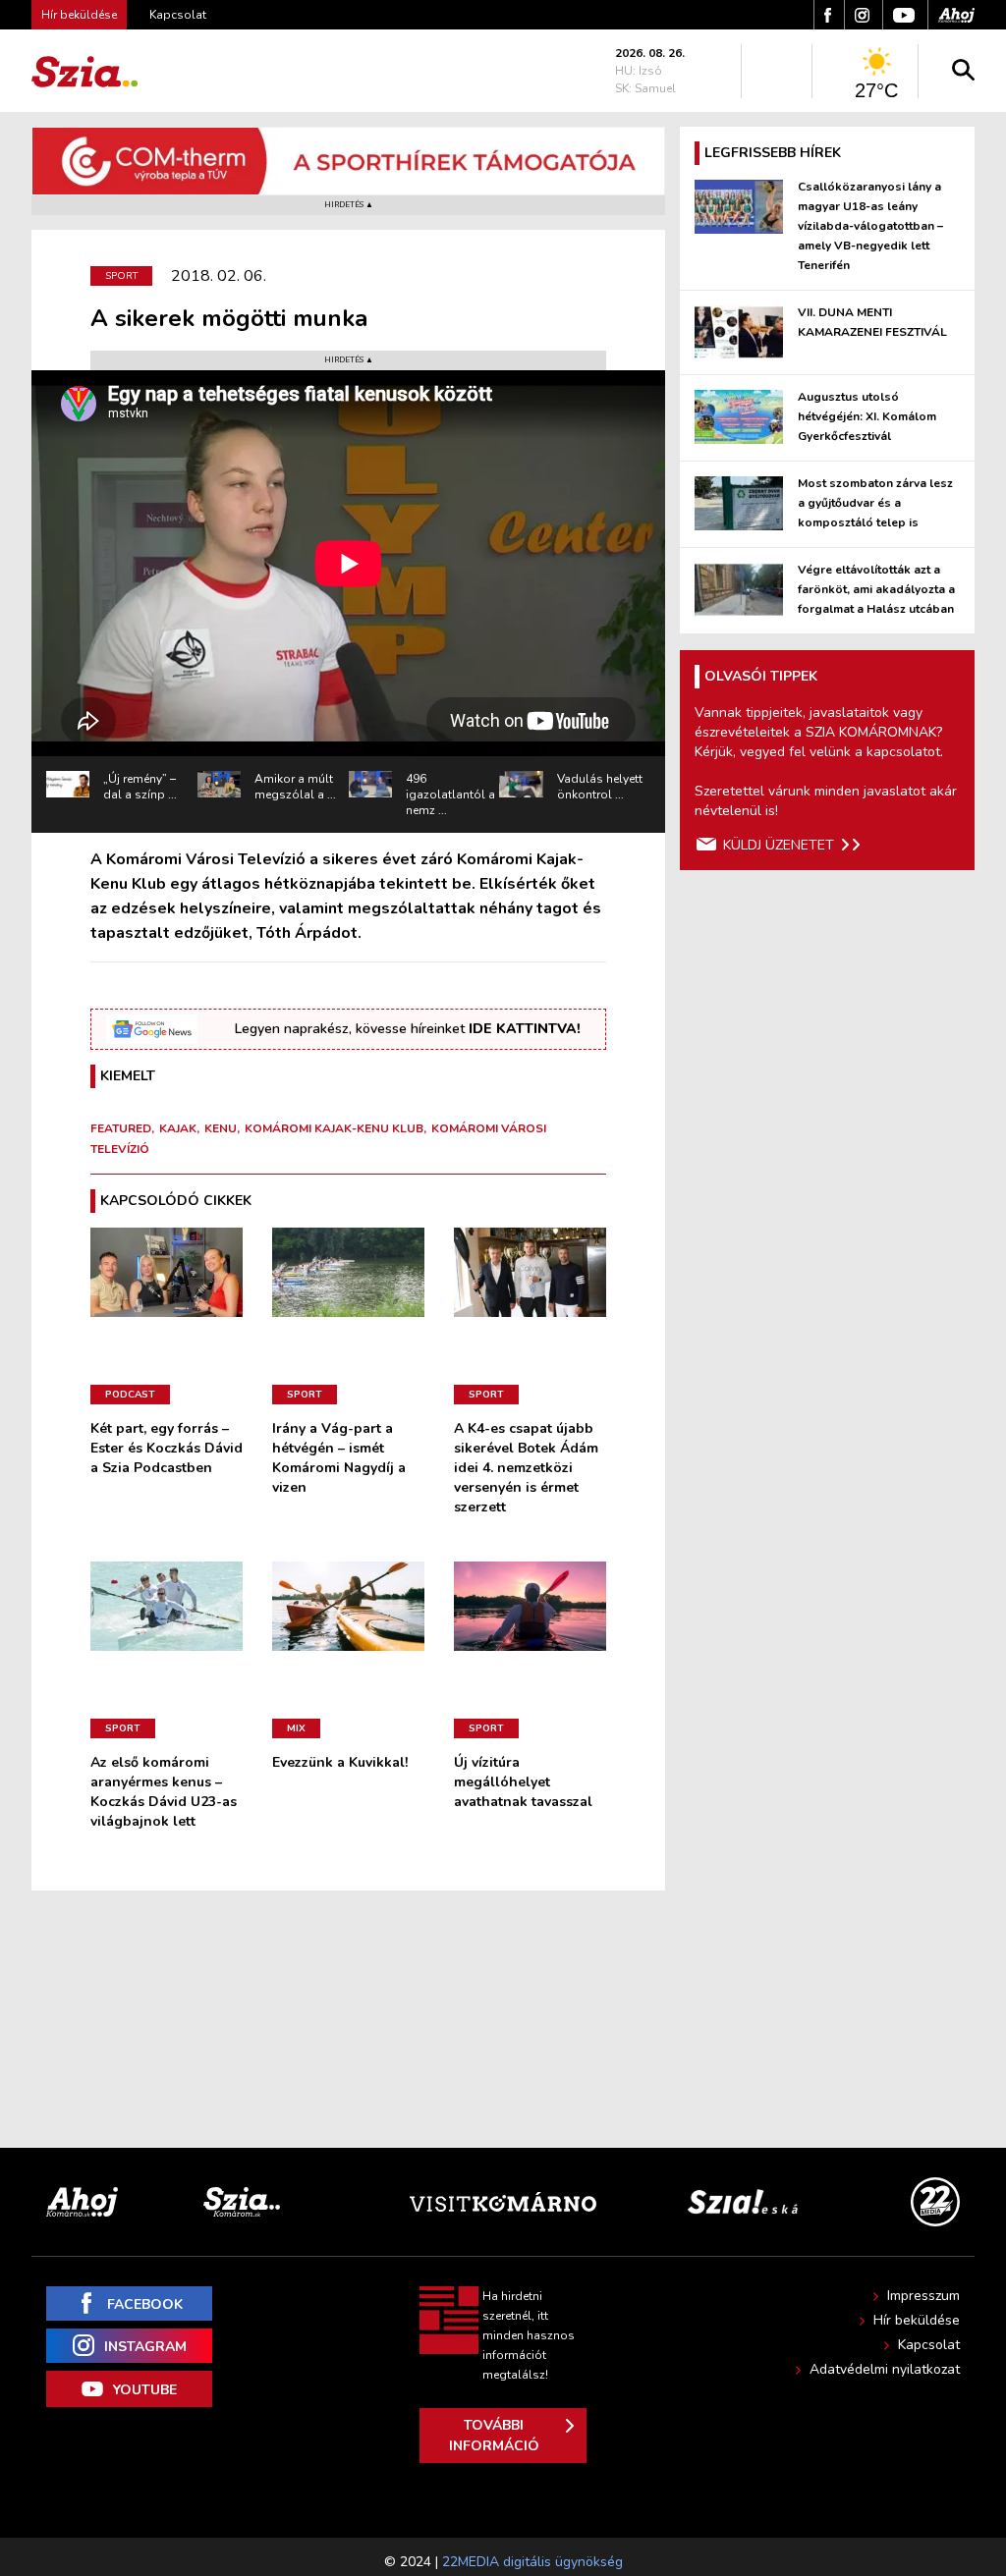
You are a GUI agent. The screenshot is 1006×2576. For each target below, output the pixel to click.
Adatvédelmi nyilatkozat (885, 2369)
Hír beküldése (917, 2320)
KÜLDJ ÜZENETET (779, 845)
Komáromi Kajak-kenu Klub (334, 1128)
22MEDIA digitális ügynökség (532, 2562)
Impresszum (923, 2296)
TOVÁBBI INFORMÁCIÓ (494, 2436)
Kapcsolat (178, 15)
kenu (221, 1128)
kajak (178, 1128)
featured (121, 1128)
